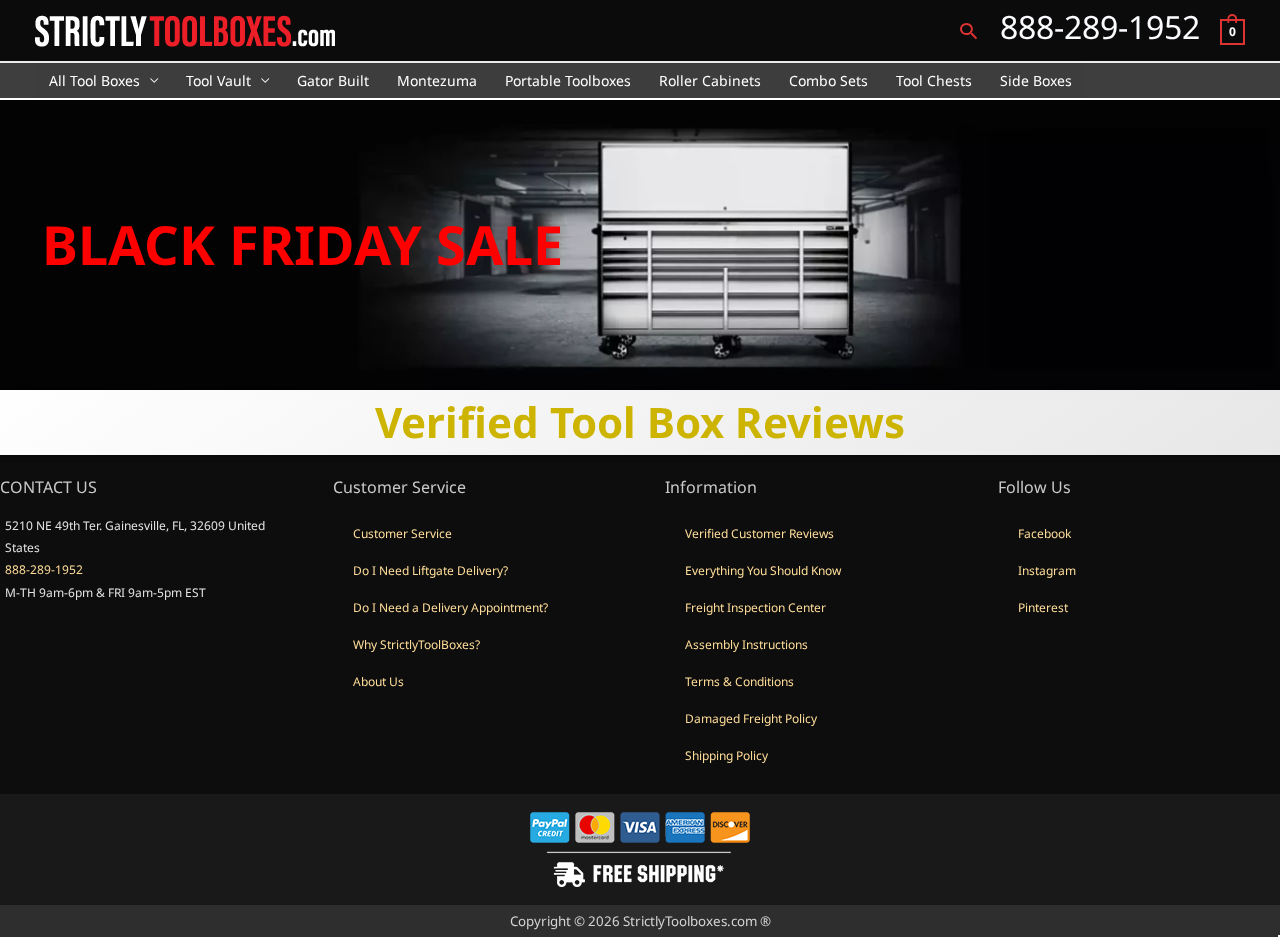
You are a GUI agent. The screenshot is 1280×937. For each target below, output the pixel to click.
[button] (968, 30)
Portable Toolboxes (568, 80)
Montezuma (437, 80)
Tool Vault (218, 80)
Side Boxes (1036, 80)
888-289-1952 (44, 569)
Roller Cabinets (710, 80)
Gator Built (333, 80)
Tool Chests (934, 80)
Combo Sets (828, 80)
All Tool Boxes (94, 80)
